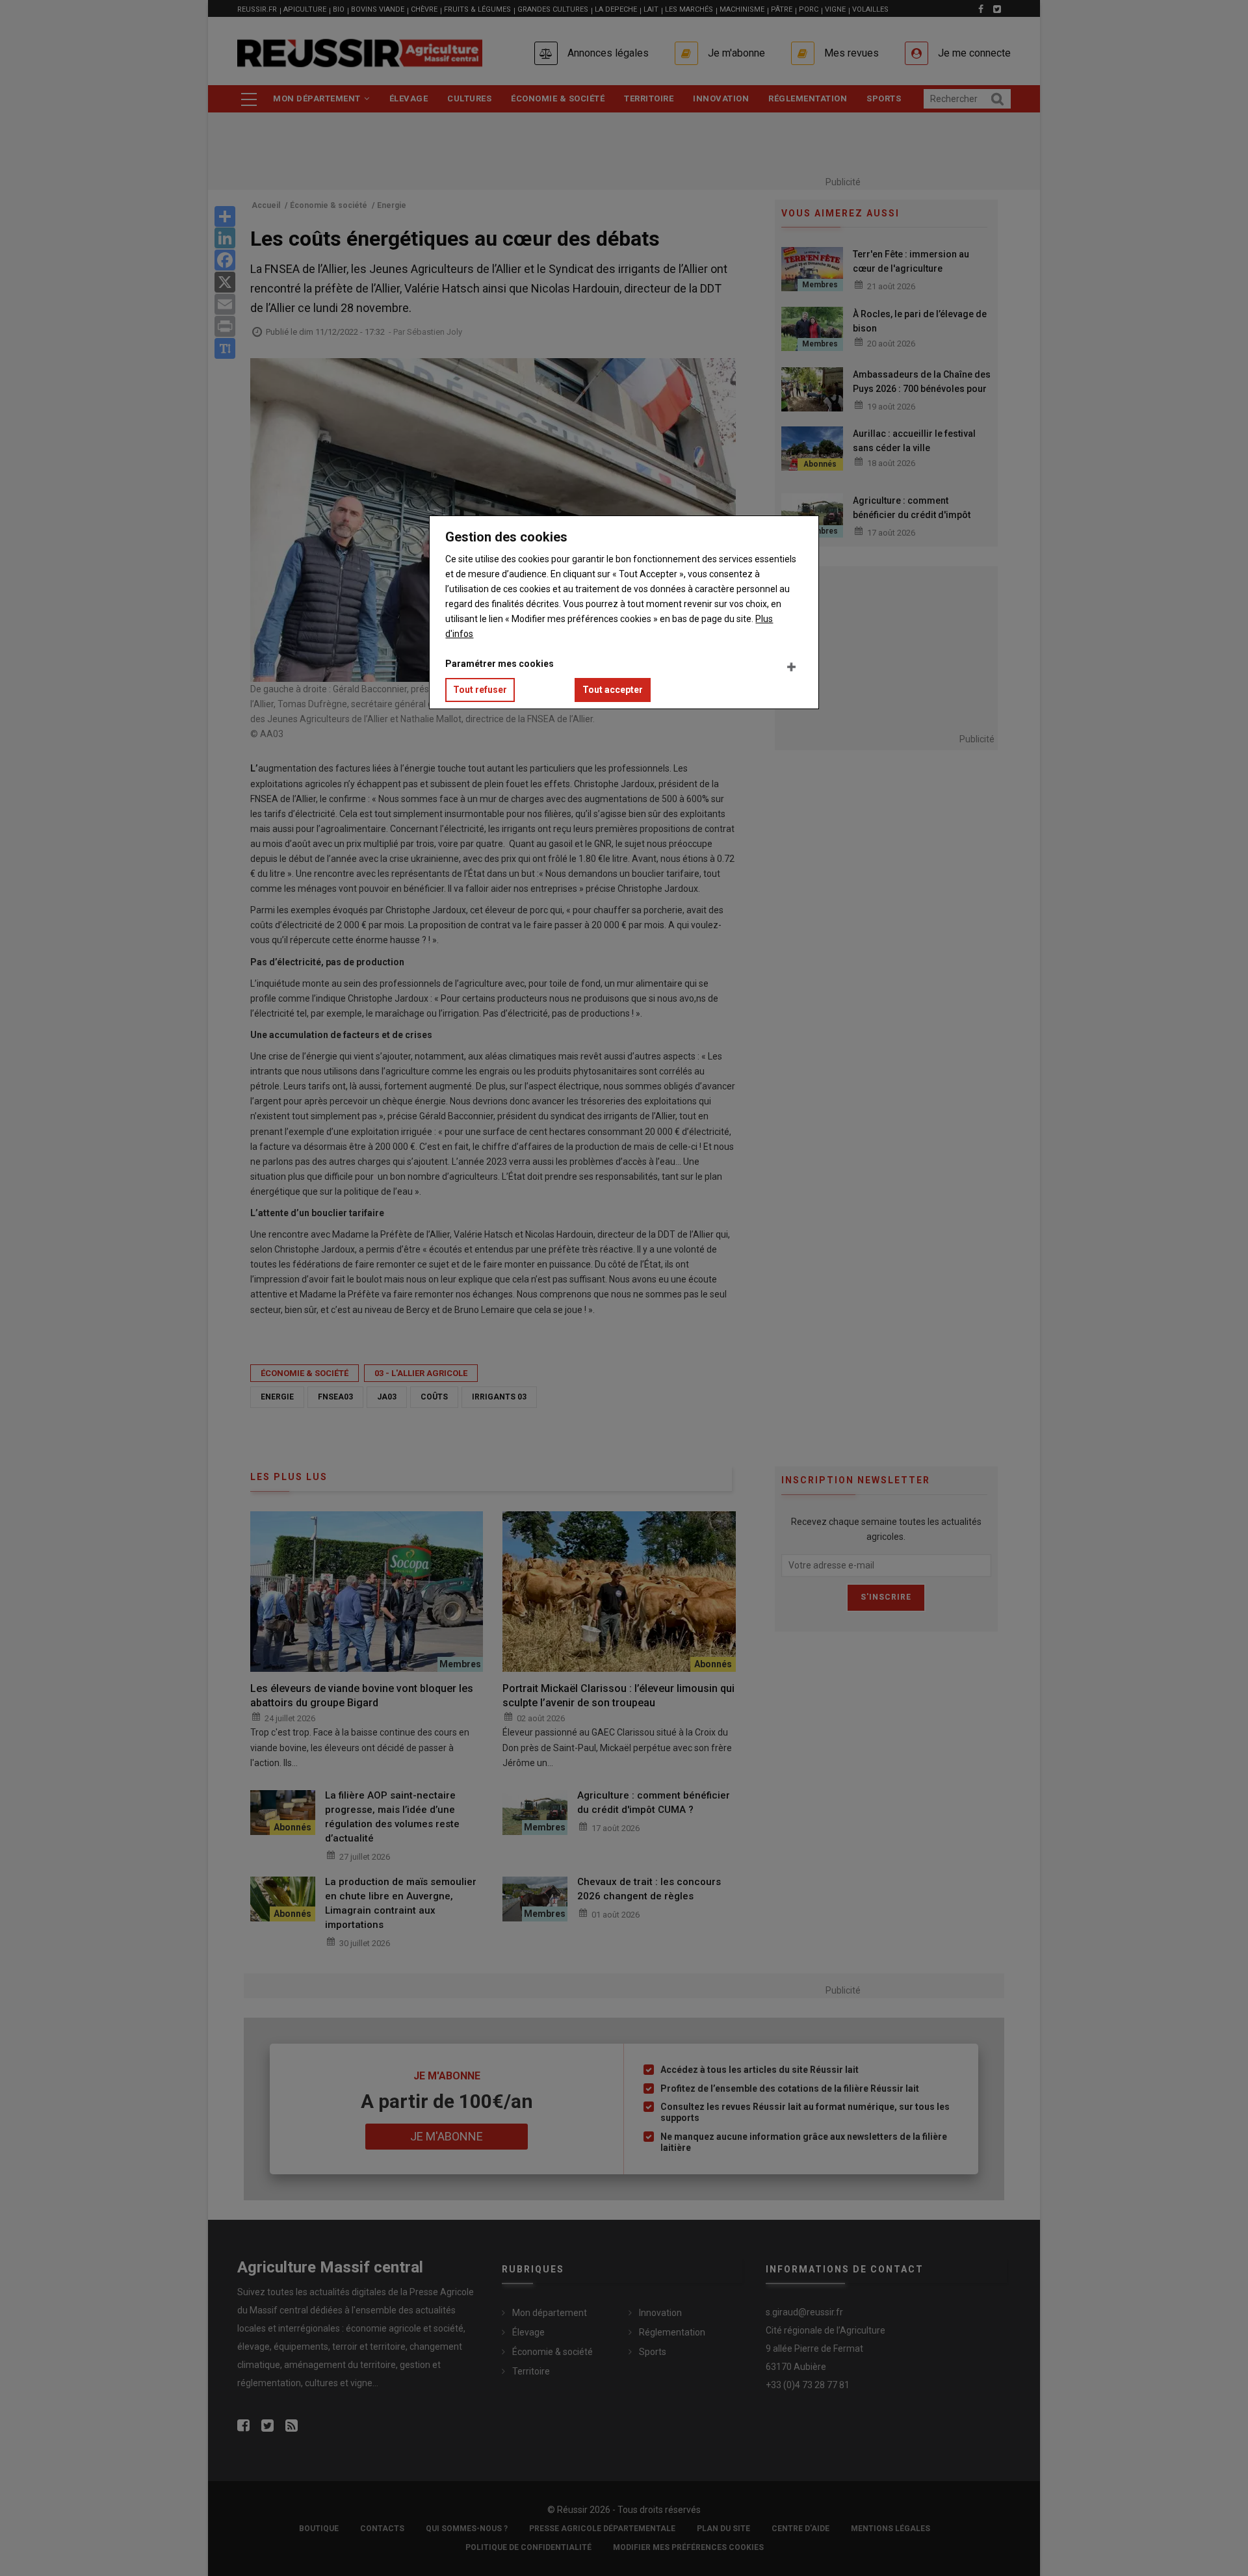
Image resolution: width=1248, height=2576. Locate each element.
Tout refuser (480, 690)
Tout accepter (613, 690)
